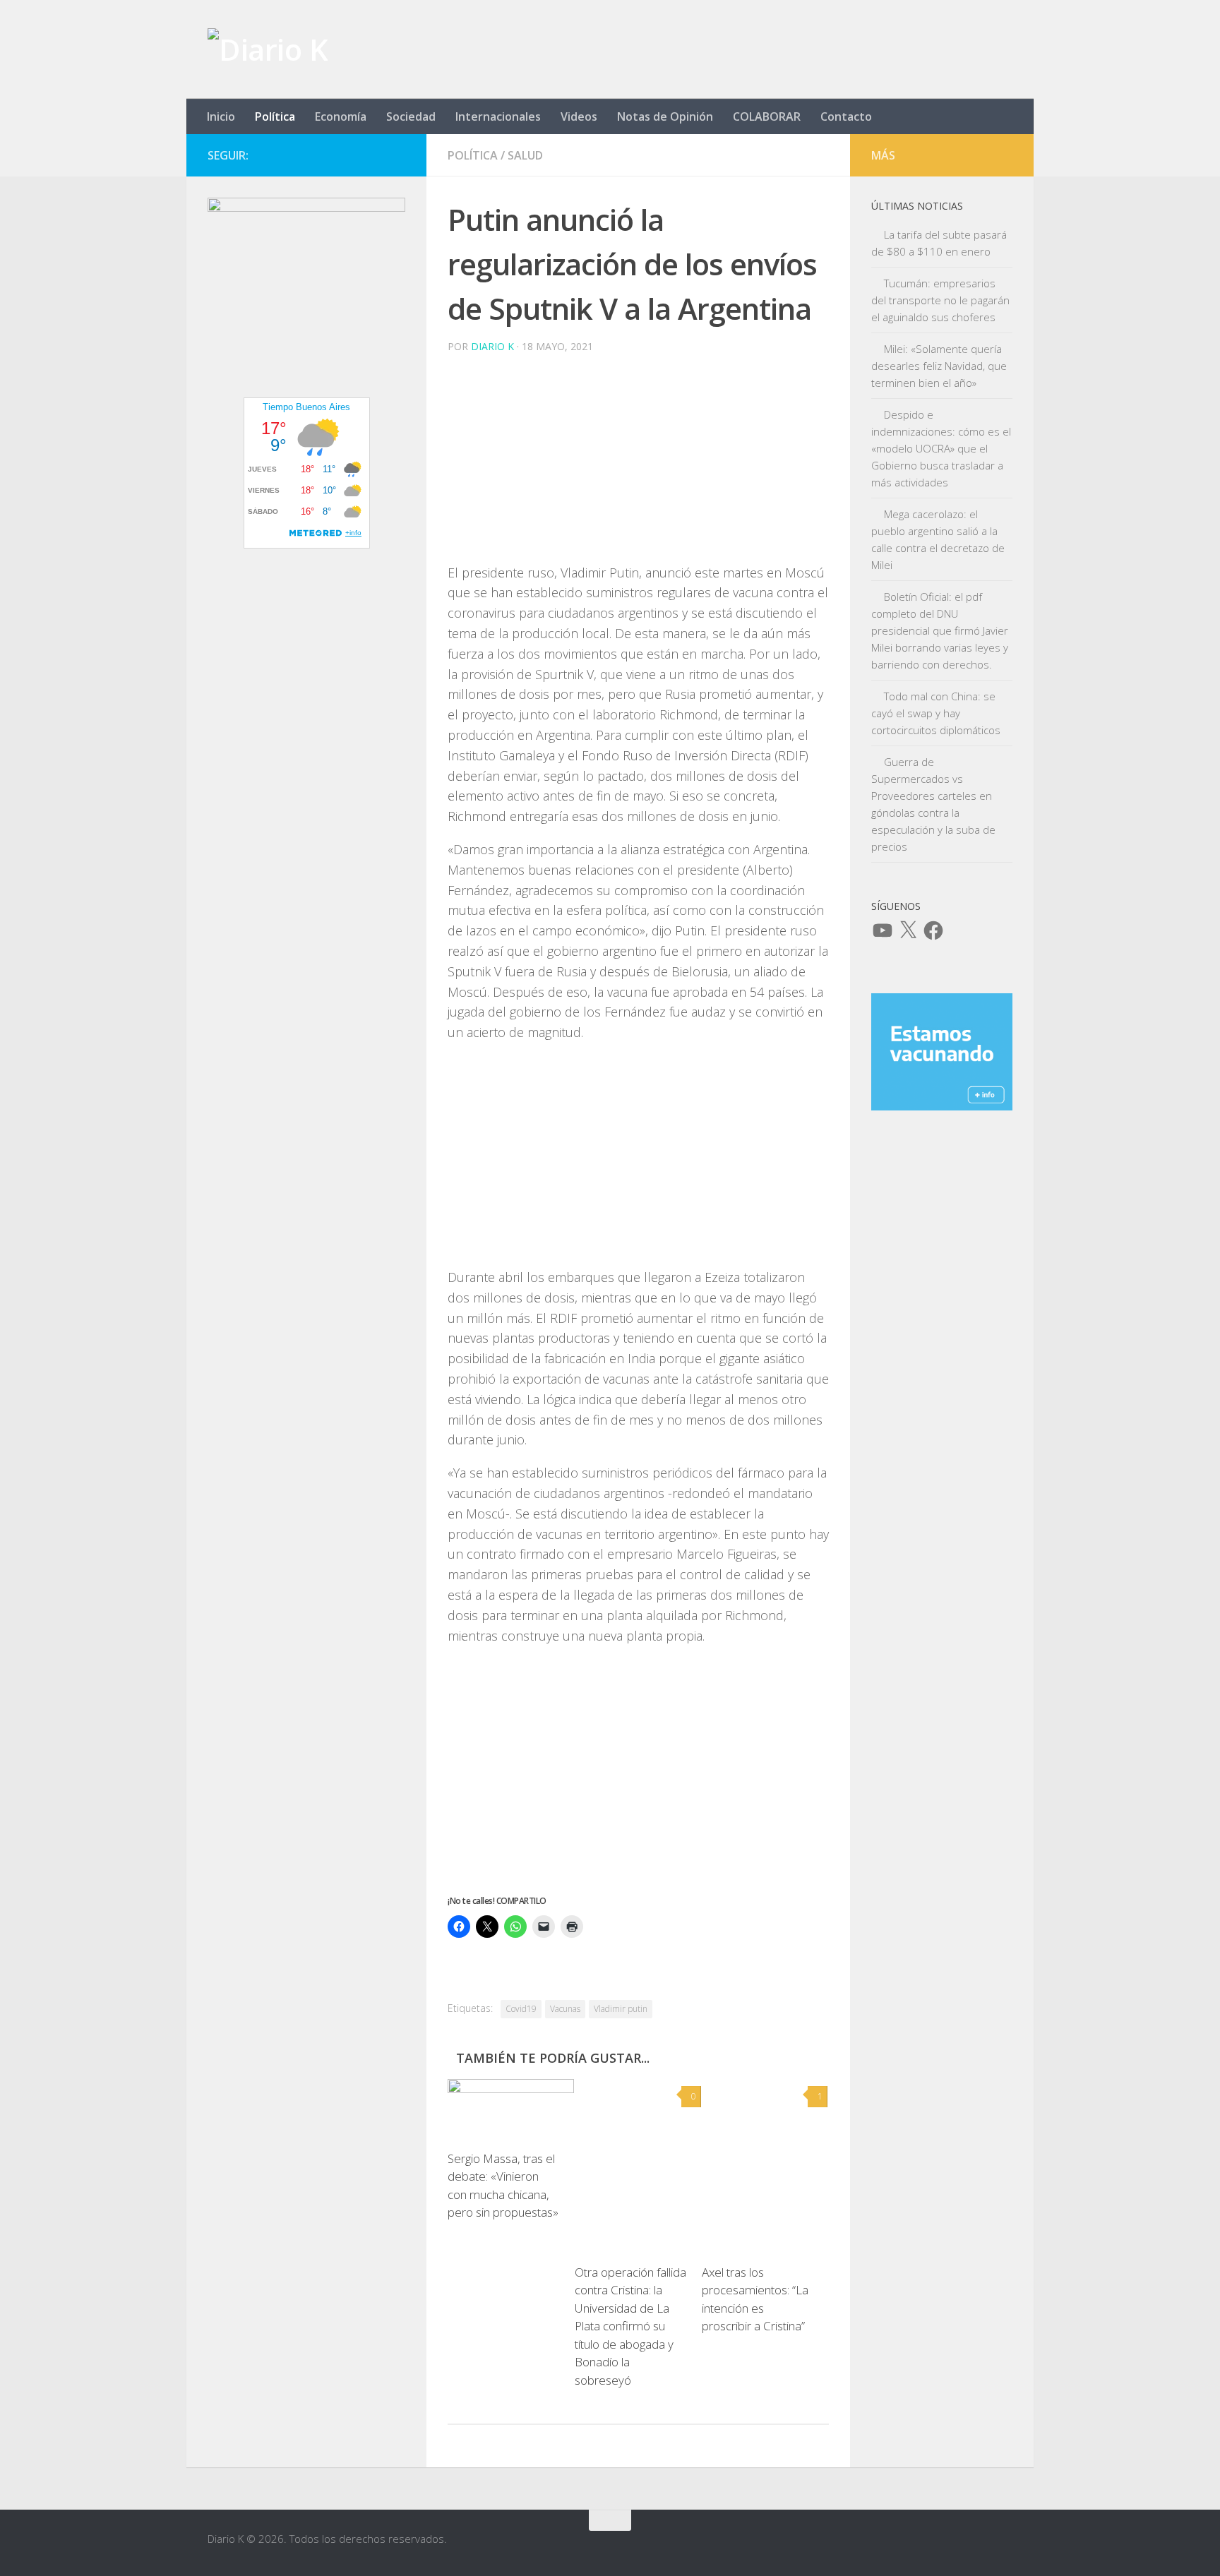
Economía (341, 116)
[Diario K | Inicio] (268, 49)
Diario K (492, 346)
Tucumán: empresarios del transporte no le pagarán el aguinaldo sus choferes (940, 300)
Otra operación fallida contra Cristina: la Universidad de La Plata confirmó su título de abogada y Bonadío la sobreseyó (630, 2326)
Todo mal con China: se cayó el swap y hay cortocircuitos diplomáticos (936, 713)
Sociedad (411, 116)
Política (275, 116)
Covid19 (521, 2009)
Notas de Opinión (665, 116)
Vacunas (565, 2009)
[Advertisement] (638, 464)
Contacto (846, 116)
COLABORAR (767, 116)
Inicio (221, 116)
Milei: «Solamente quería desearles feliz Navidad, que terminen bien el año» (939, 366)
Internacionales (498, 116)
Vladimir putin (621, 2009)
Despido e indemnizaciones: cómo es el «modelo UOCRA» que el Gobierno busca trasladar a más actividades (941, 448)
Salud (525, 155)
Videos (579, 116)
